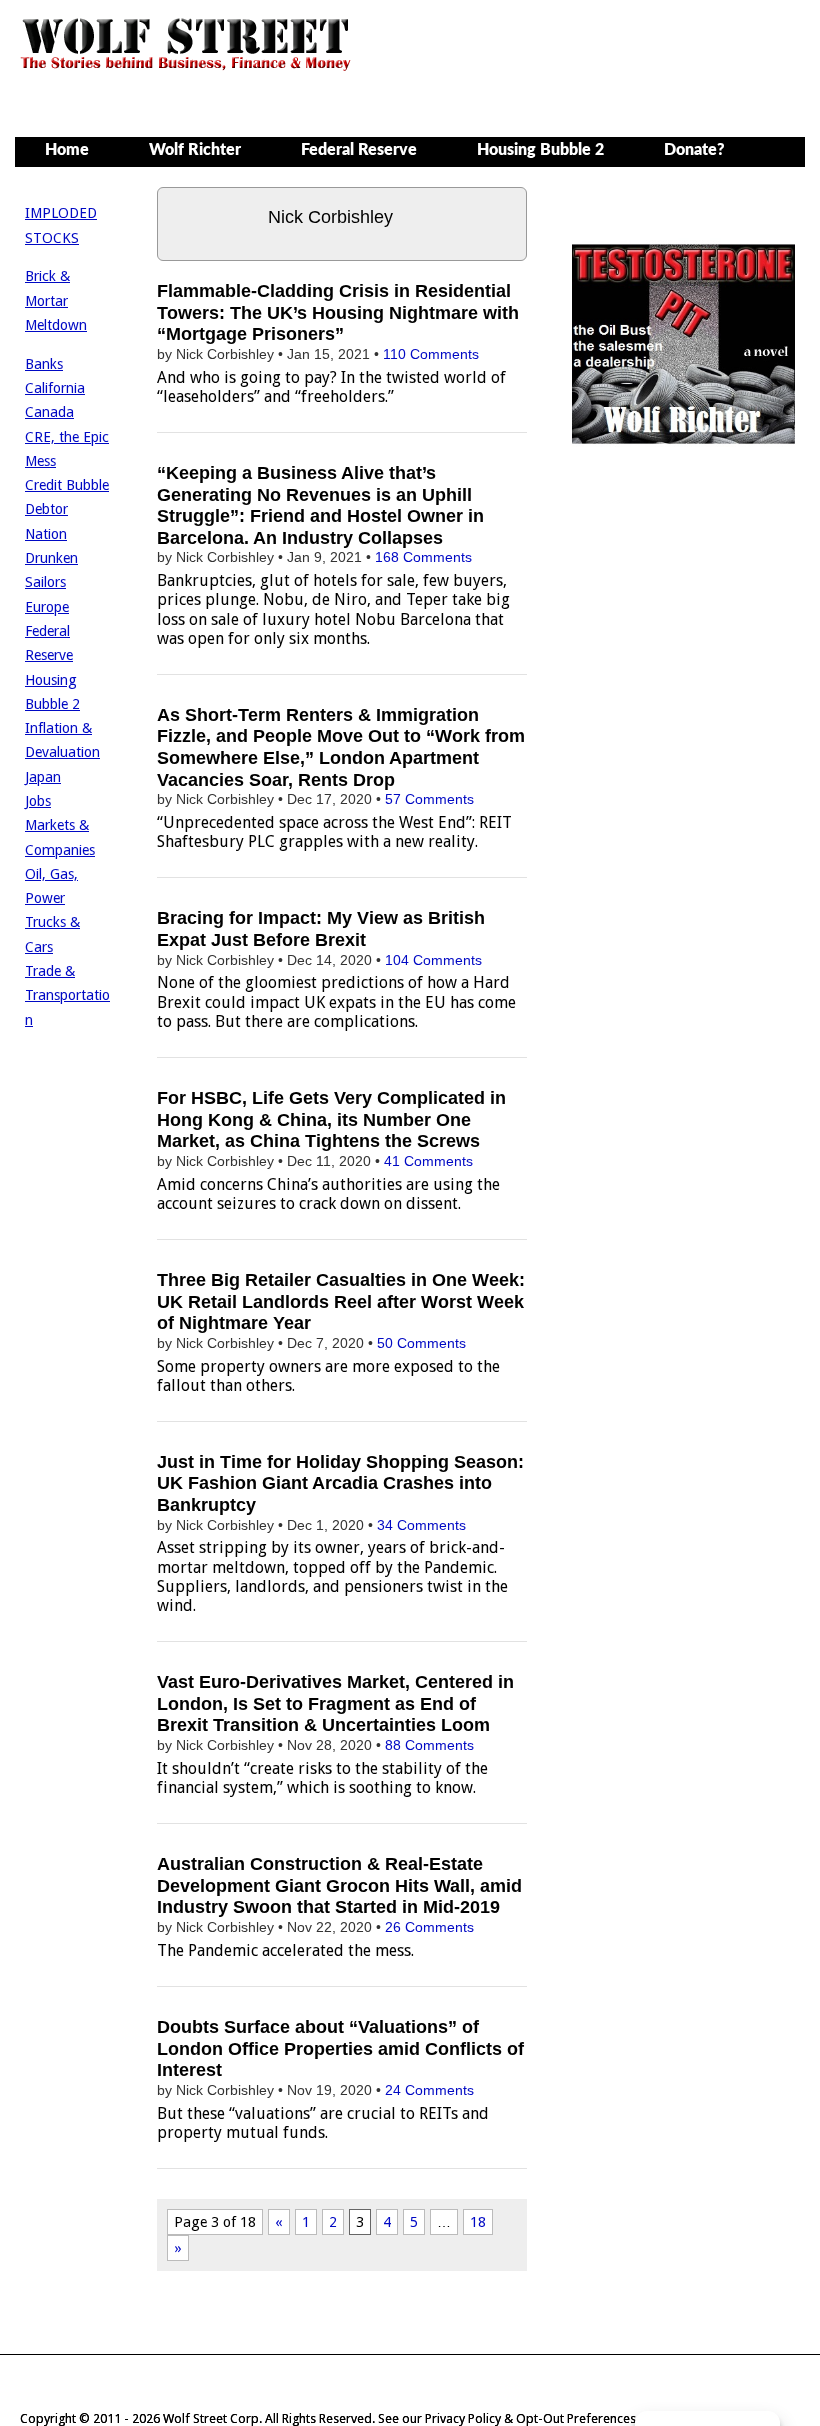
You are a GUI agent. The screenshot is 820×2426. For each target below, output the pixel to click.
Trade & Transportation (67, 995)
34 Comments (421, 1525)
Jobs (38, 801)
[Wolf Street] (186, 68)
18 (478, 2222)
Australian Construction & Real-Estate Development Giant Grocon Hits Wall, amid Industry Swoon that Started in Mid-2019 (339, 1885)
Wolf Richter (195, 150)
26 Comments (429, 1927)
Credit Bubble (67, 485)
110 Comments (431, 354)
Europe (47, 607)
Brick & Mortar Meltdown (56, 300)
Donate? (694, 150)
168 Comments (423, 557)
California (55, 388)
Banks (44, 364)
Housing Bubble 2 (540, 150)
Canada (49, 412)
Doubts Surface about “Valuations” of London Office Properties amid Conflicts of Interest (340, 2048)
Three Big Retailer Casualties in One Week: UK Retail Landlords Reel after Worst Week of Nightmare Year (341, 1301)
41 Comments (428, 1161)
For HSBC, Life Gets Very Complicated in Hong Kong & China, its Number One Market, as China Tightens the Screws (331, 1119)
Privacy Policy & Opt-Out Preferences (530, 2418)
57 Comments (429, 799)
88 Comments (429, 1745)
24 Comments (429, 2090)
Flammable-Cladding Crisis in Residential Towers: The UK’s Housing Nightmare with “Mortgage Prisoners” (338, 312)
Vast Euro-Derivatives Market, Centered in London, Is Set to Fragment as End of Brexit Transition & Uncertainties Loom (335, 1703)
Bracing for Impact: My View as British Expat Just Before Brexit (321, 929)
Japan (43, 777)
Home (67, 150)
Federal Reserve (359, 150)
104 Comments (433, 960)
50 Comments (421, 1343)
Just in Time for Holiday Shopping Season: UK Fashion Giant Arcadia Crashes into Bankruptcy (340, 1483)
